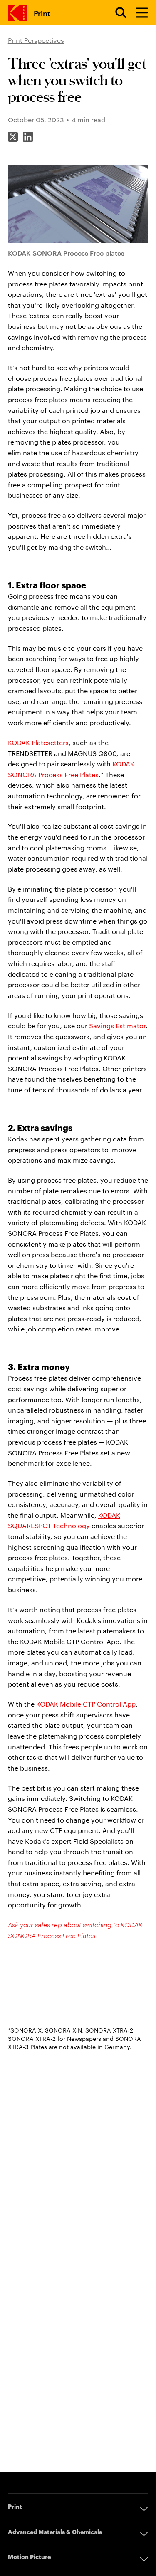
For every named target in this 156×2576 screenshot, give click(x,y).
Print (42, 13)
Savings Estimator (117, 1026)
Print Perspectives (36, 40)
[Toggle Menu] (138, 13)
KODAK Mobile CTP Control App (86, 1704)
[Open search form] (116, 13)
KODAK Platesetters (38, 742)
